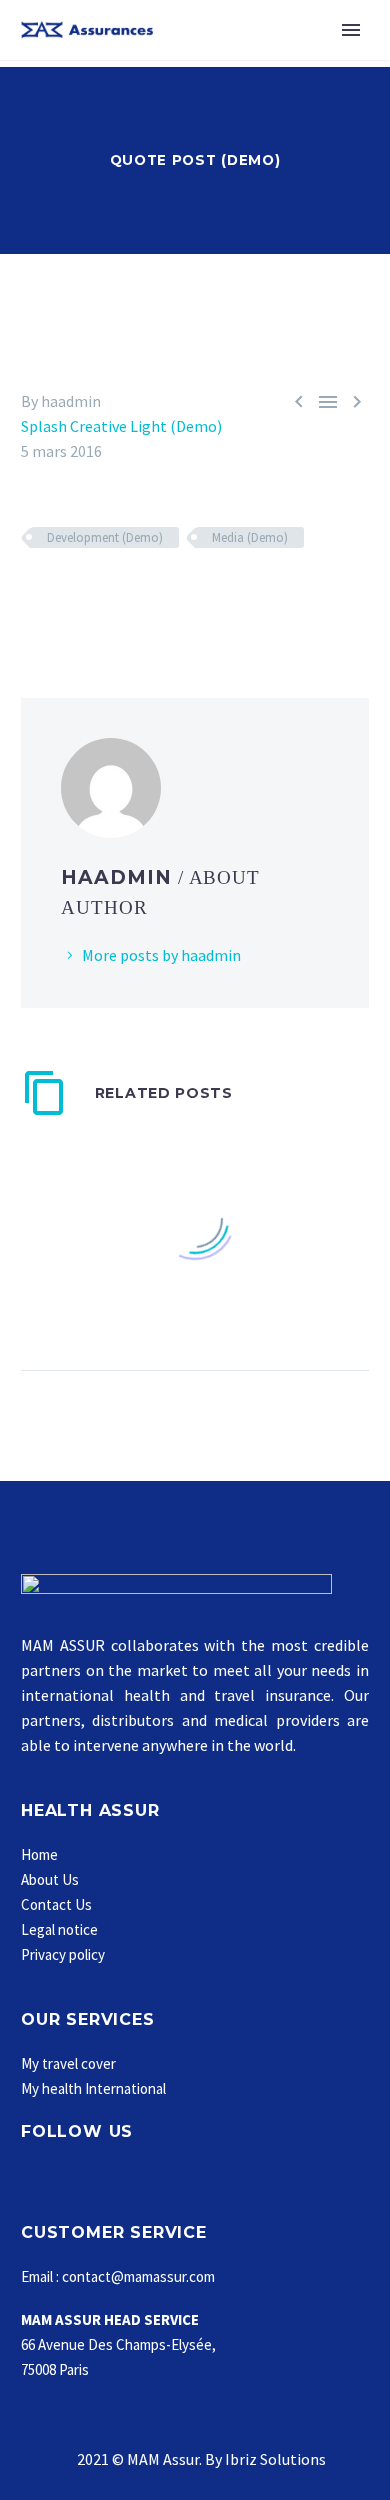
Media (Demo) (250, 537)
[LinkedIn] (150, 596)
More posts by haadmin (161, 955)
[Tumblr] (121, 596)
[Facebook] (34, 596)
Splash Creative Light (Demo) (121, 426)
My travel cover (68, 2063)
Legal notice (59, 1929)
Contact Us (56, 1904)
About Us (50, 1879)
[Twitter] (63, 596)
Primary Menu (351, 30)
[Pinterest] (92, 596)
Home (39, 1854)
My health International (93, 2088)
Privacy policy (63, 1954)
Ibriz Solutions (275, 2459)
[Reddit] (179, 596)
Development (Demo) (105, 537)
